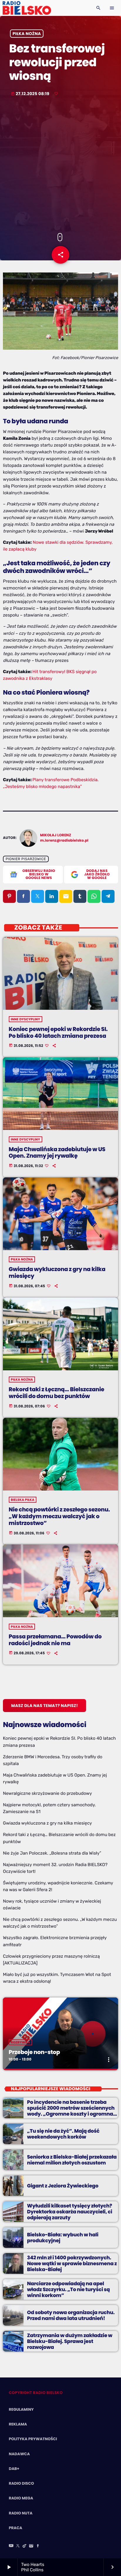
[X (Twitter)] (18, 2546)
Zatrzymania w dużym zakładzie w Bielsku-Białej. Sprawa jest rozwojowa (70, 2341)
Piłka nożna (27, 34)
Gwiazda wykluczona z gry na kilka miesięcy (57, 1273)
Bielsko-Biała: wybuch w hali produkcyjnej (63, 2238)
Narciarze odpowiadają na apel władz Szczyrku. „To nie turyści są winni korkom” (68, 2290)
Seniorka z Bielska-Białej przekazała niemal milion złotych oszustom (72, 2160)
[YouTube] (11, 2546)
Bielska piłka (23, 1500)
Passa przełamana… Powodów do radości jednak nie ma (55, 1640)
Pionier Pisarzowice (26, 859)
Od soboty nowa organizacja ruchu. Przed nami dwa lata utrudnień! (71, 2315)
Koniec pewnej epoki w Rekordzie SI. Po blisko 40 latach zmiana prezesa (58, 1032)
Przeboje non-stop (34, 2052)
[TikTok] (25, 2546)
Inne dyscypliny (26, 1019)
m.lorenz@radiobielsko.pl (64, 841)
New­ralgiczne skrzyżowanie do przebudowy (47, 1793)
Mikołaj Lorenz (56, 835)
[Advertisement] (60, 165)
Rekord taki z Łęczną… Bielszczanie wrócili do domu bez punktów (57, 1393)
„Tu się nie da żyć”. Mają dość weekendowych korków (63, 2134)
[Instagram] (31, 2546)
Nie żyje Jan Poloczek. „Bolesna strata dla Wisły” (52, 1853)
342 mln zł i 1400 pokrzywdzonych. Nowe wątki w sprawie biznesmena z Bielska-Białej (72, 2264)
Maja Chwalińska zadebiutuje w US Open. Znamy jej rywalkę (57, 1153)
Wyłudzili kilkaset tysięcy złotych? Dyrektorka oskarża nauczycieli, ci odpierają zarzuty (70, 2212)
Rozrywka (21, 2042)
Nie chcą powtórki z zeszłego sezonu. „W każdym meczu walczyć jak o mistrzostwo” (59, 1516)
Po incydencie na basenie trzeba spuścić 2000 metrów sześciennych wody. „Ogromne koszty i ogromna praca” (71, 2111)
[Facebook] (38, 2546)
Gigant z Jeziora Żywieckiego (63, 2186)
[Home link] (27, 8)
